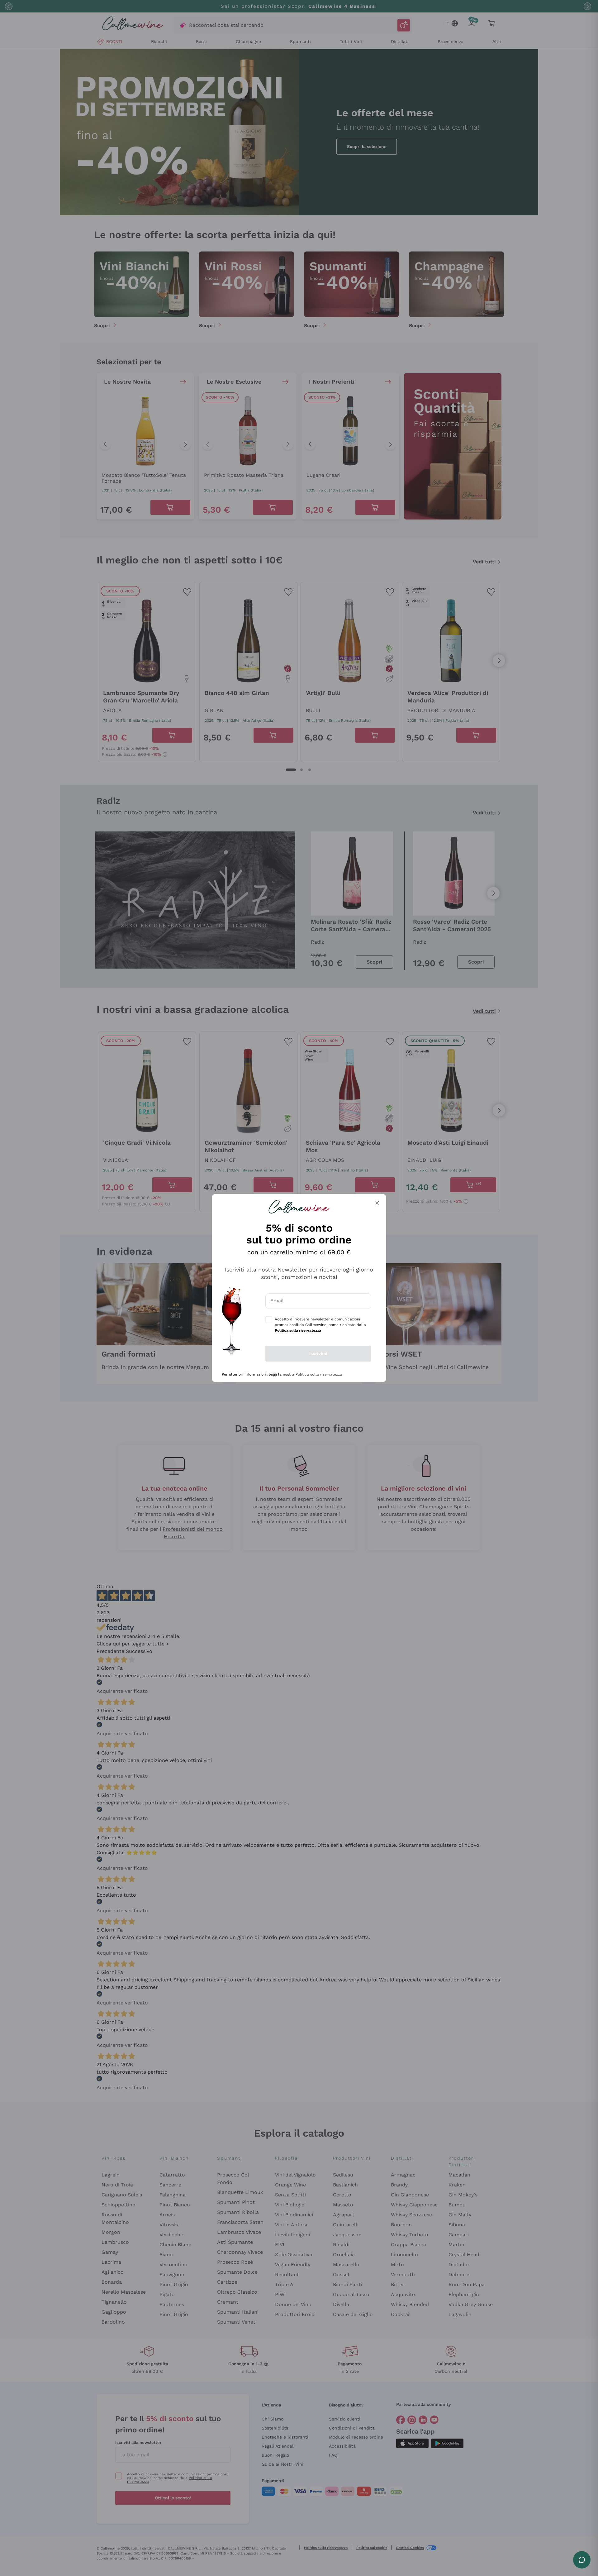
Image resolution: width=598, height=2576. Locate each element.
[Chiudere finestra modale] (377, 1203)
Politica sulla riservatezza (319, 1374)
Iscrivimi (318, 1353)
